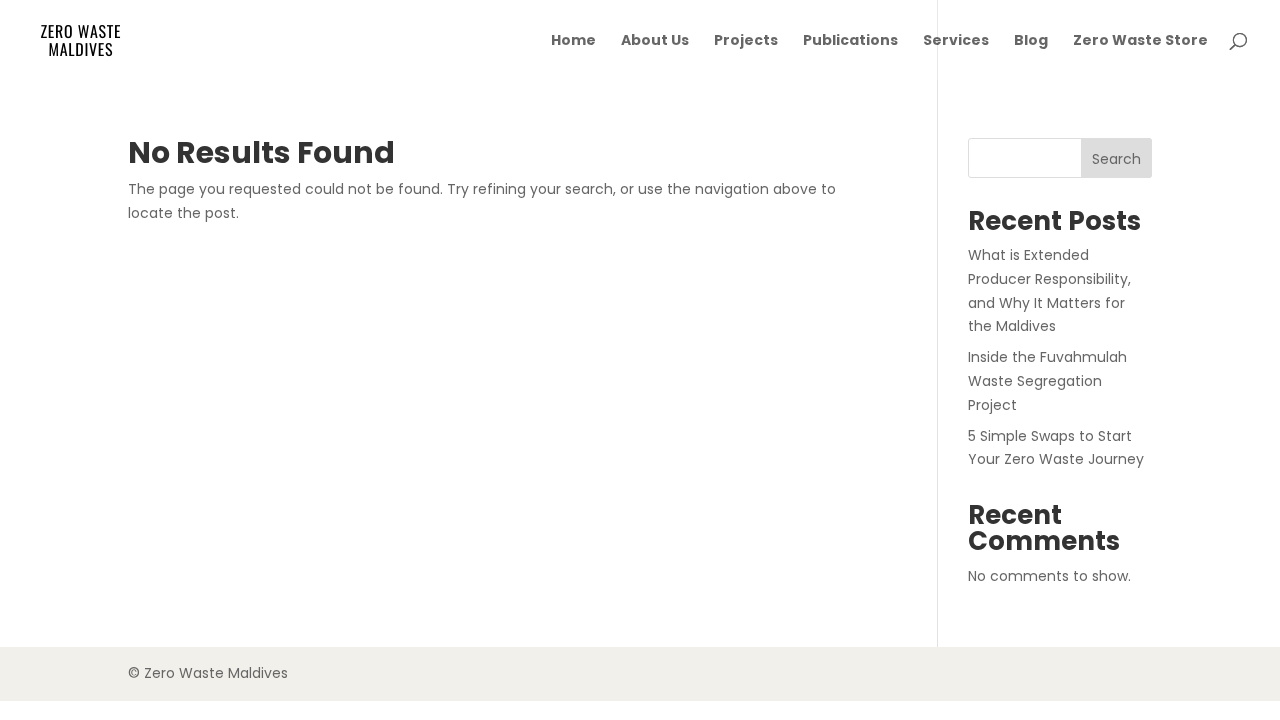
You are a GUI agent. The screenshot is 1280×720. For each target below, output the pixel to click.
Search (1116, 159)
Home (573, 41)
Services (956, 41)
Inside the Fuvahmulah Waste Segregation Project (1047, 381)
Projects (746, 41)
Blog (1031, 41)
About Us (655, 41)
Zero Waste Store (1140, 41)
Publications (850, 41)
